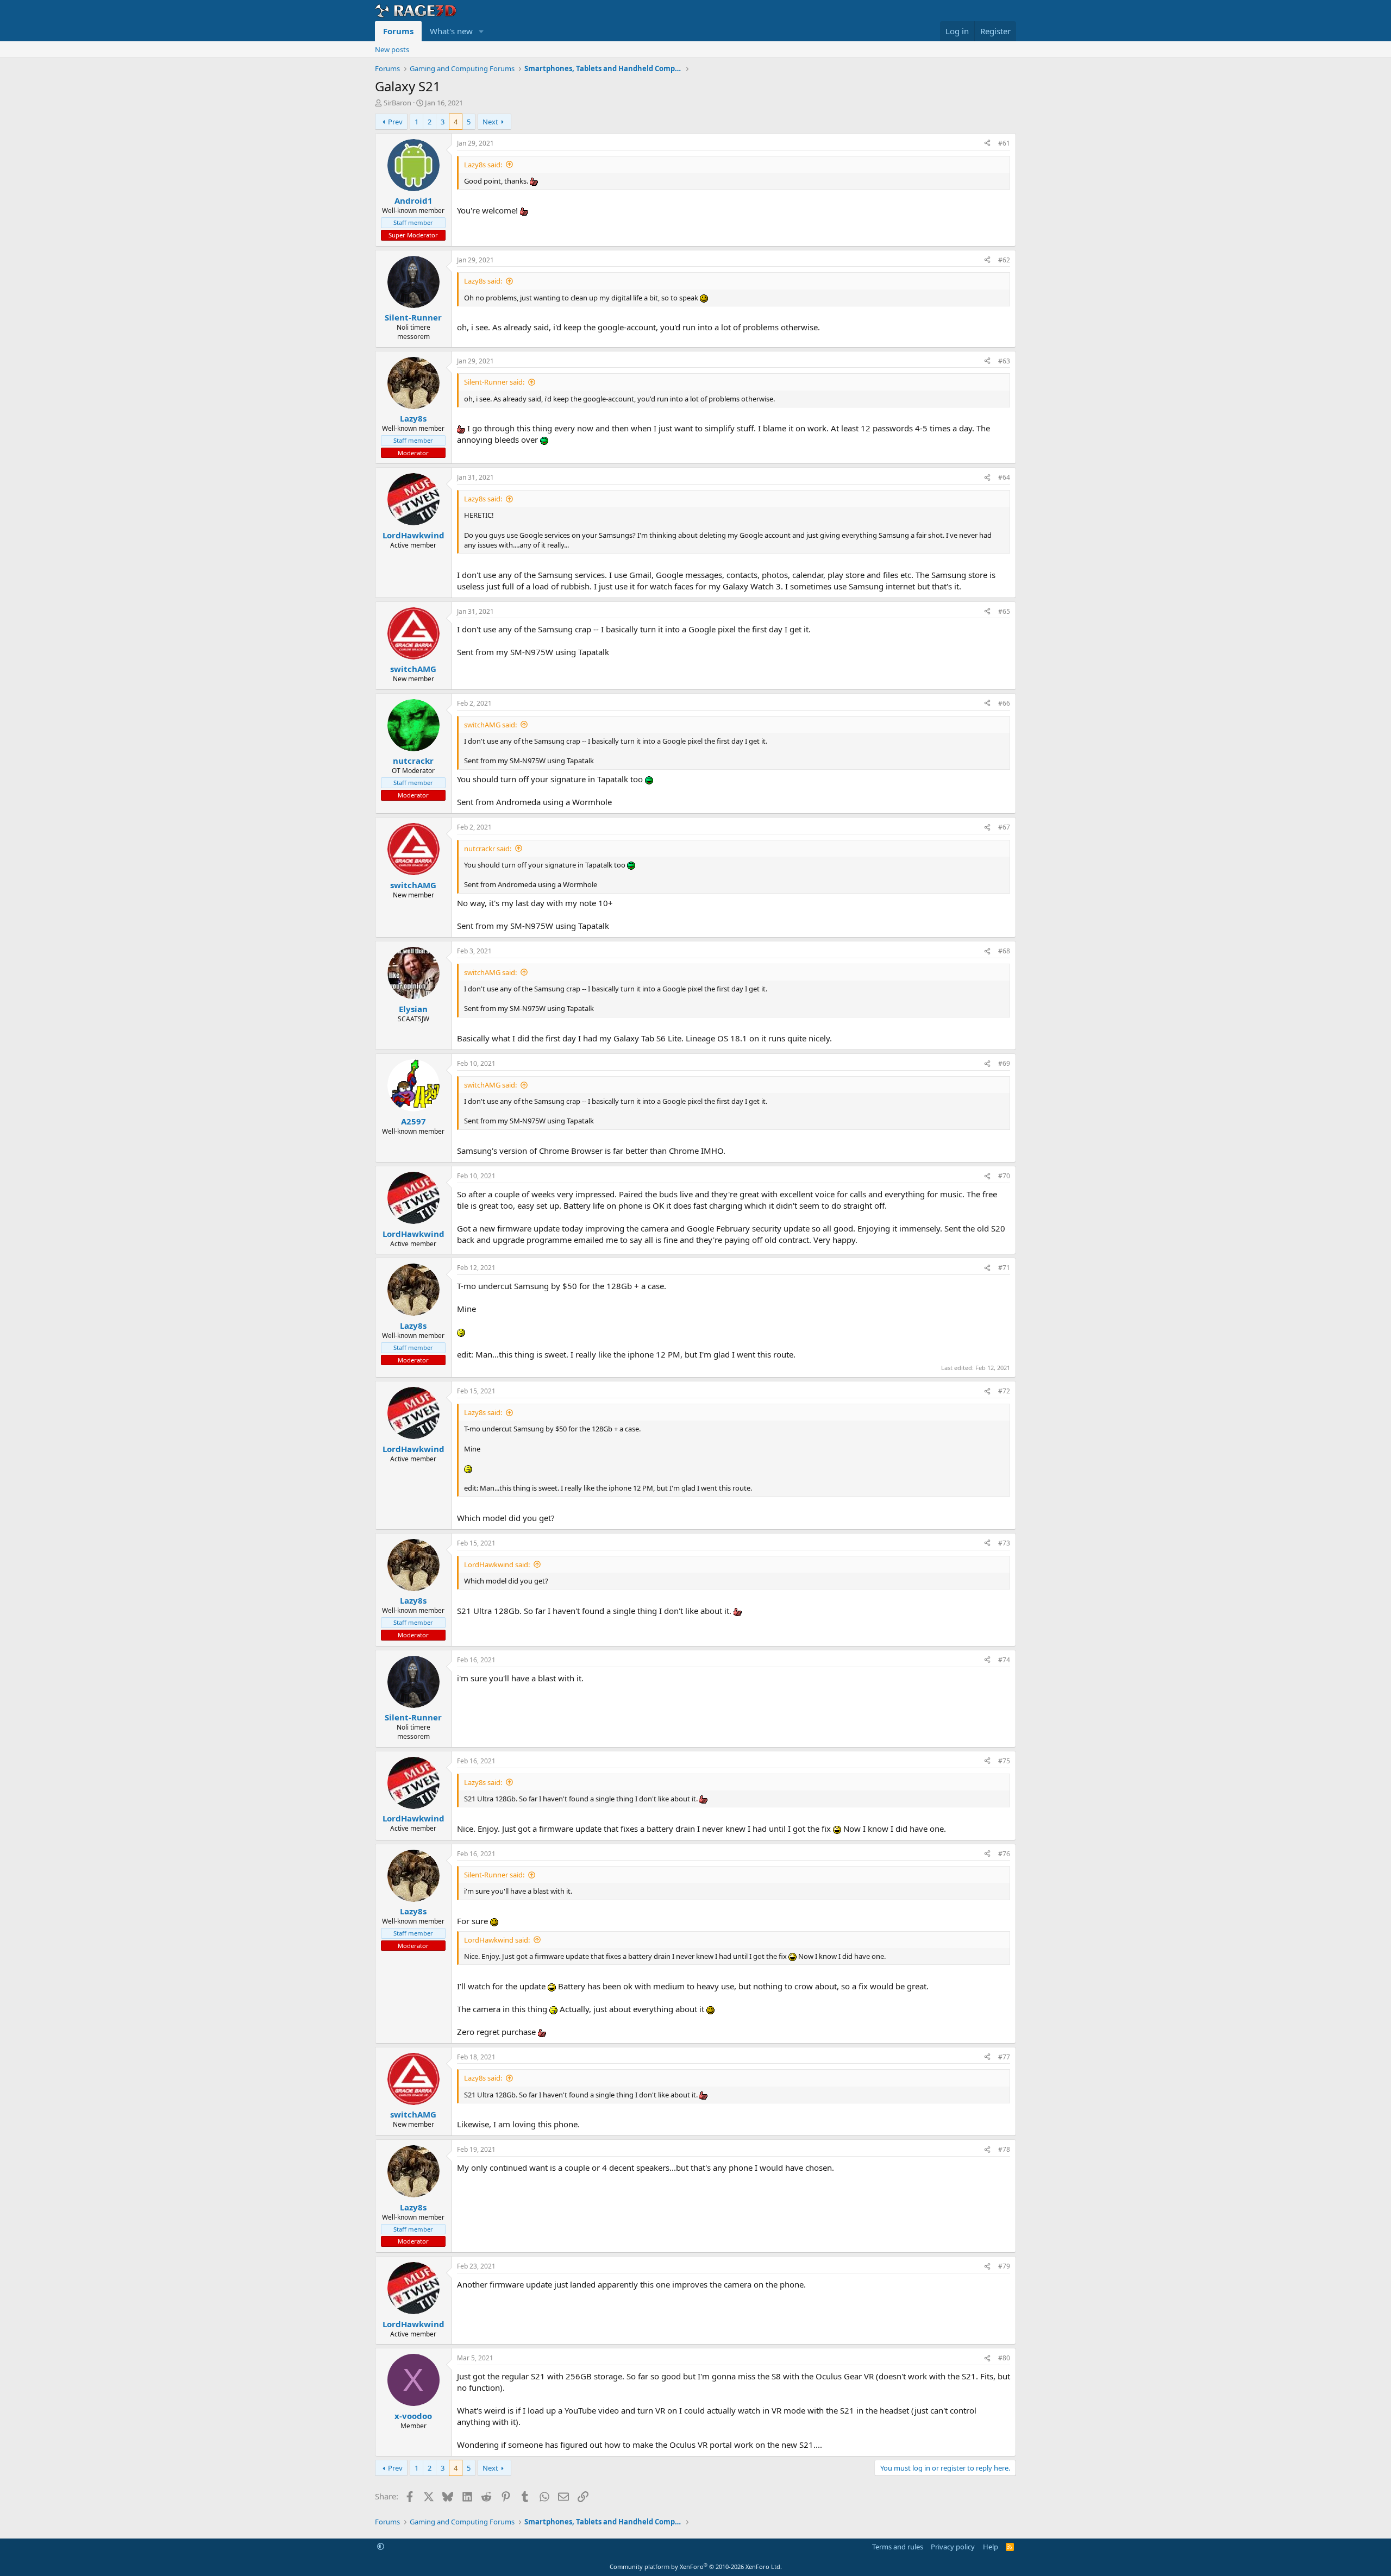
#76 (1004, 1854)
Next (490, 122)
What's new (451, 31)
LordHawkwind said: (497, 1565)
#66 (1004, 703)
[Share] (987, 144)
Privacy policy (953, 2547)
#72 (1004, 1391)
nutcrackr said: (488, 849)
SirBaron (397, 103)
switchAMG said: (490, 725)
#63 (1004, 361)
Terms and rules (898, 2547)
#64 (1004, 477)
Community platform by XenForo (696, 2566)
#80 (1004, 2358)
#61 (1004, 143)
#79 (1004, 2266)
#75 (1004, 1761)
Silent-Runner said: (494, 382)
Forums (398, 31)
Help (991, 2547)
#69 (1004, 1063)
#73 (1004, 1543)
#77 (1004, 2057)
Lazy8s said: (483, 165)
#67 (1004, 827)
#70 (1004, 1176)
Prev (395, 122)
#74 (1004, 1660)
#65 (1004, 611)
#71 (1004, 1268)
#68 (1004, 951)
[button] (481, 31)
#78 (1004, 2149)
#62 (1004, 260)
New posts (392, 49)
